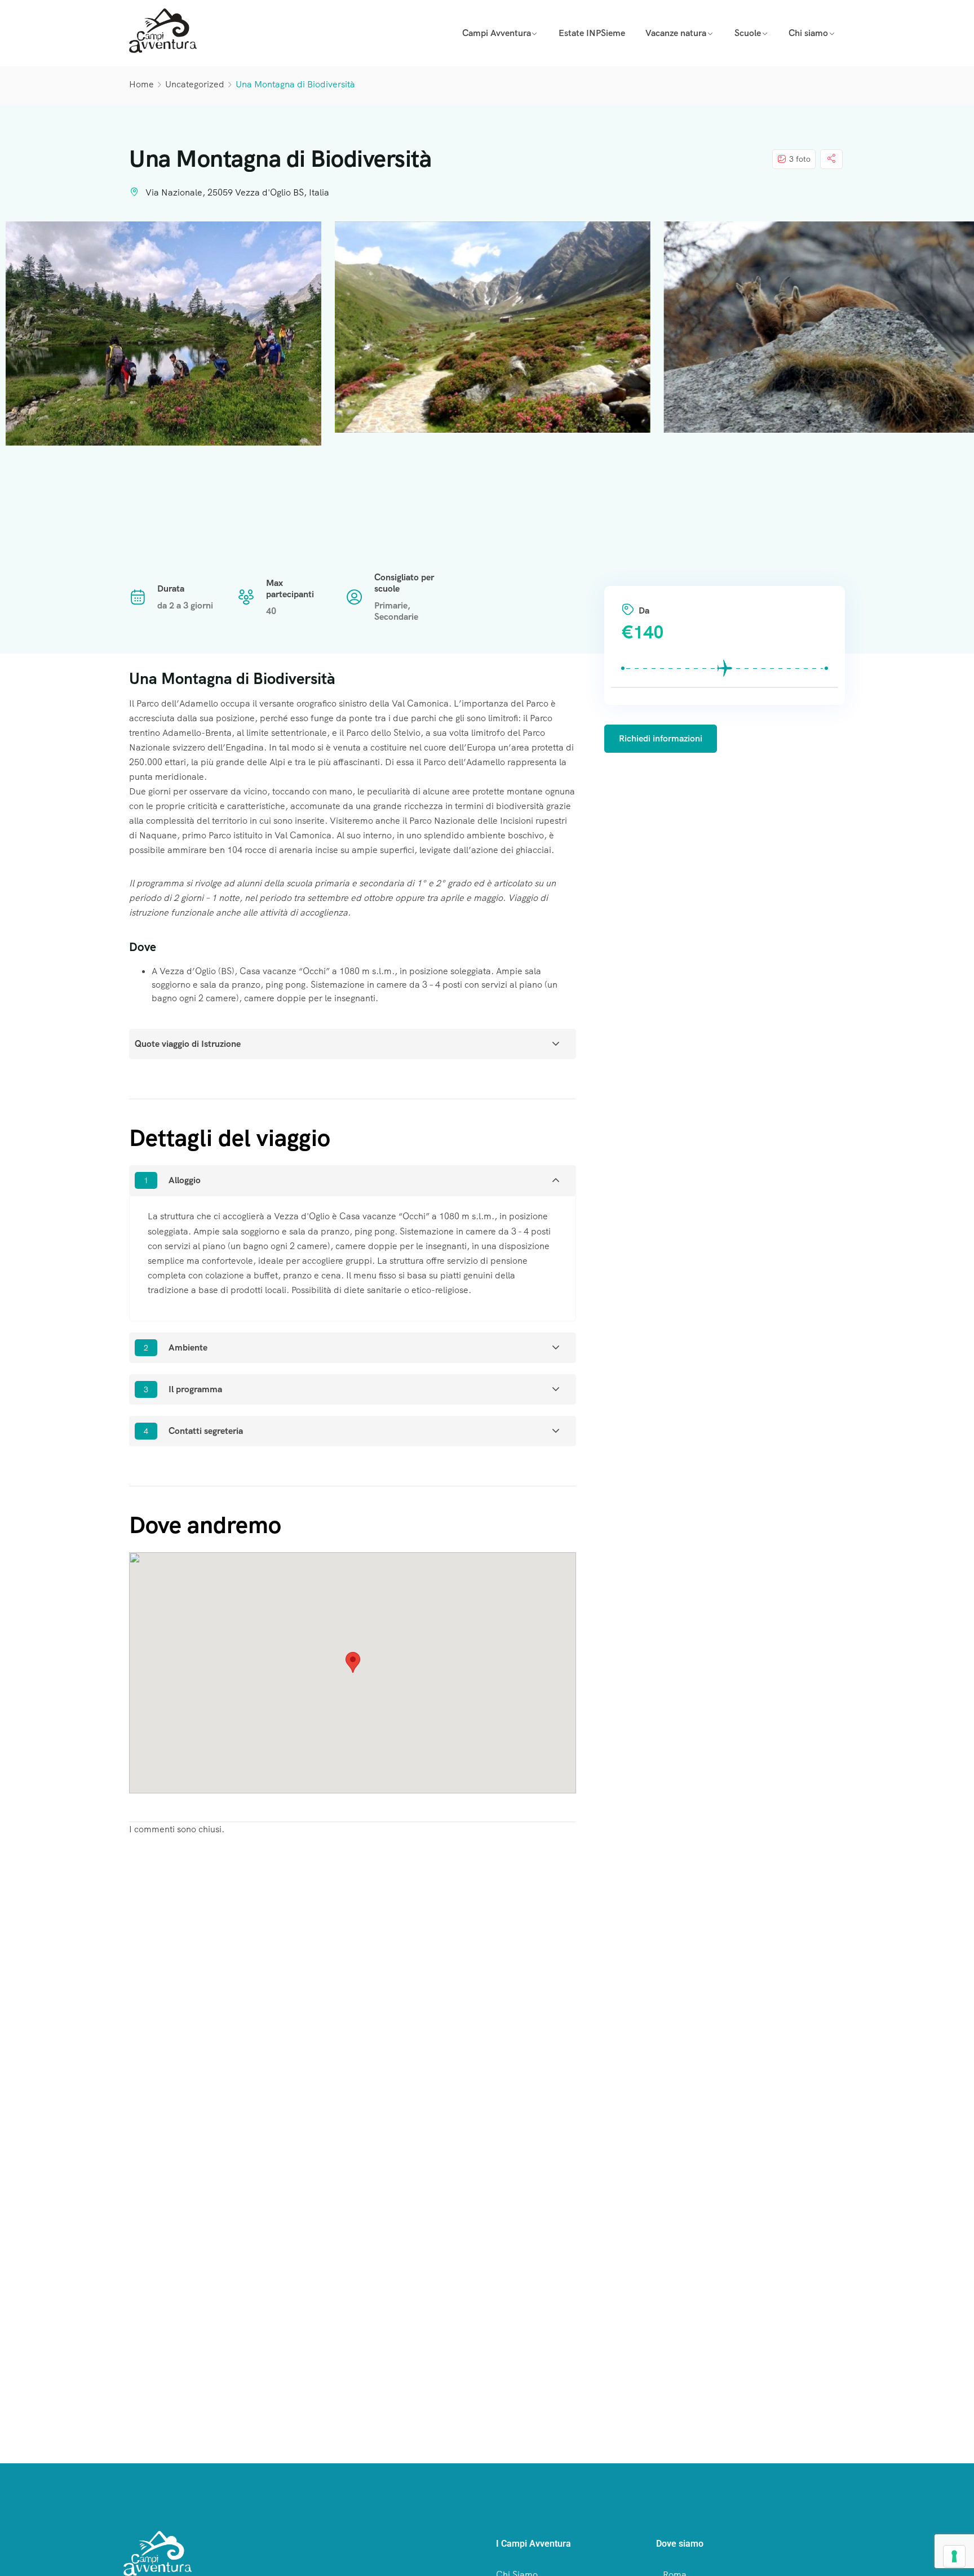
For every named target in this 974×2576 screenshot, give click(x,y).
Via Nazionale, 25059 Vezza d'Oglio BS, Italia (237, 192)
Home (141, 84)
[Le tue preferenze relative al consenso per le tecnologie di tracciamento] (954, 2556)
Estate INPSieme (592, 33)
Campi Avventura (497, 33)
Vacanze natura (676, 33)
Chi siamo (808, 33)
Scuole (748, 33)
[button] (353, 1662)
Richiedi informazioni (661, 738)
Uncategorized (195, 84)
